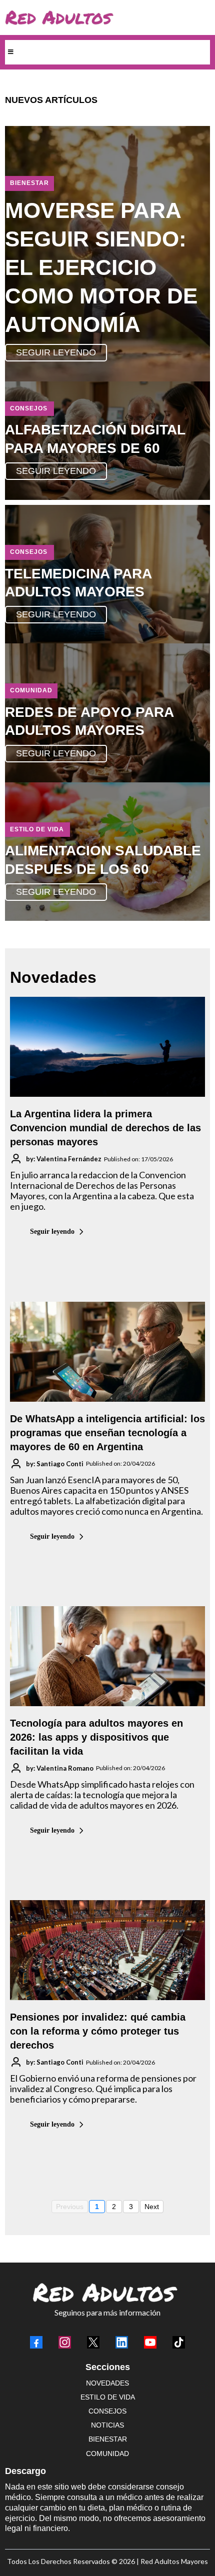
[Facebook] (36, 2342)
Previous (70, 2207)
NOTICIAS (107, 2425)
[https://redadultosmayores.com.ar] (105, 17)
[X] (93, 2342)
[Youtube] (150, 2342)
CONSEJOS (107, 2411)
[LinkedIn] (122, 2342)
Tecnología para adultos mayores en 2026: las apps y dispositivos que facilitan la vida (96, 1737)
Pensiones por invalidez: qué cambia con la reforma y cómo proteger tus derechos (98, 2031)
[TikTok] (179, 2342)
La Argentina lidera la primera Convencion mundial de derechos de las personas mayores (105, 1128)
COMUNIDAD (107, 2454)
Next (152, 2207)
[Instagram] (65, 2342)
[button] (9, 52)
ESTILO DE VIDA (108, 2397)
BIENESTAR (108, 2439)
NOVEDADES (107, 2383)
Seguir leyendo (52, 1232)
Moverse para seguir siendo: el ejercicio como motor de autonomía (101, 267)
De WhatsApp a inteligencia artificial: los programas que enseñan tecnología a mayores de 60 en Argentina (107, 1433)
